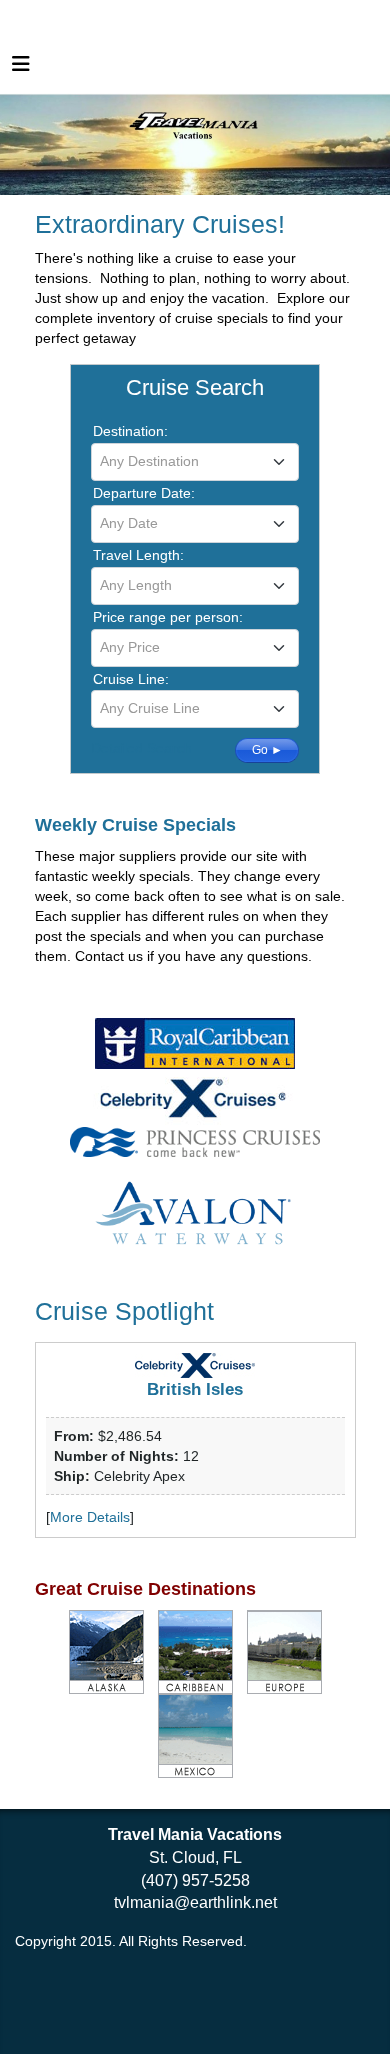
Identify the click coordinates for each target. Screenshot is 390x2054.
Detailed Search (141, 748)
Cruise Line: (131, 679)
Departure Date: (144, 493)
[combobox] (195, 462)
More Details (90, 1517)
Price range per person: (168, 617)
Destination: (130, 431)
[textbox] (195, 461)
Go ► (267, 750)
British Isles (195, 1389)
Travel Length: (138, 555)
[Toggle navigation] (21, 69)
